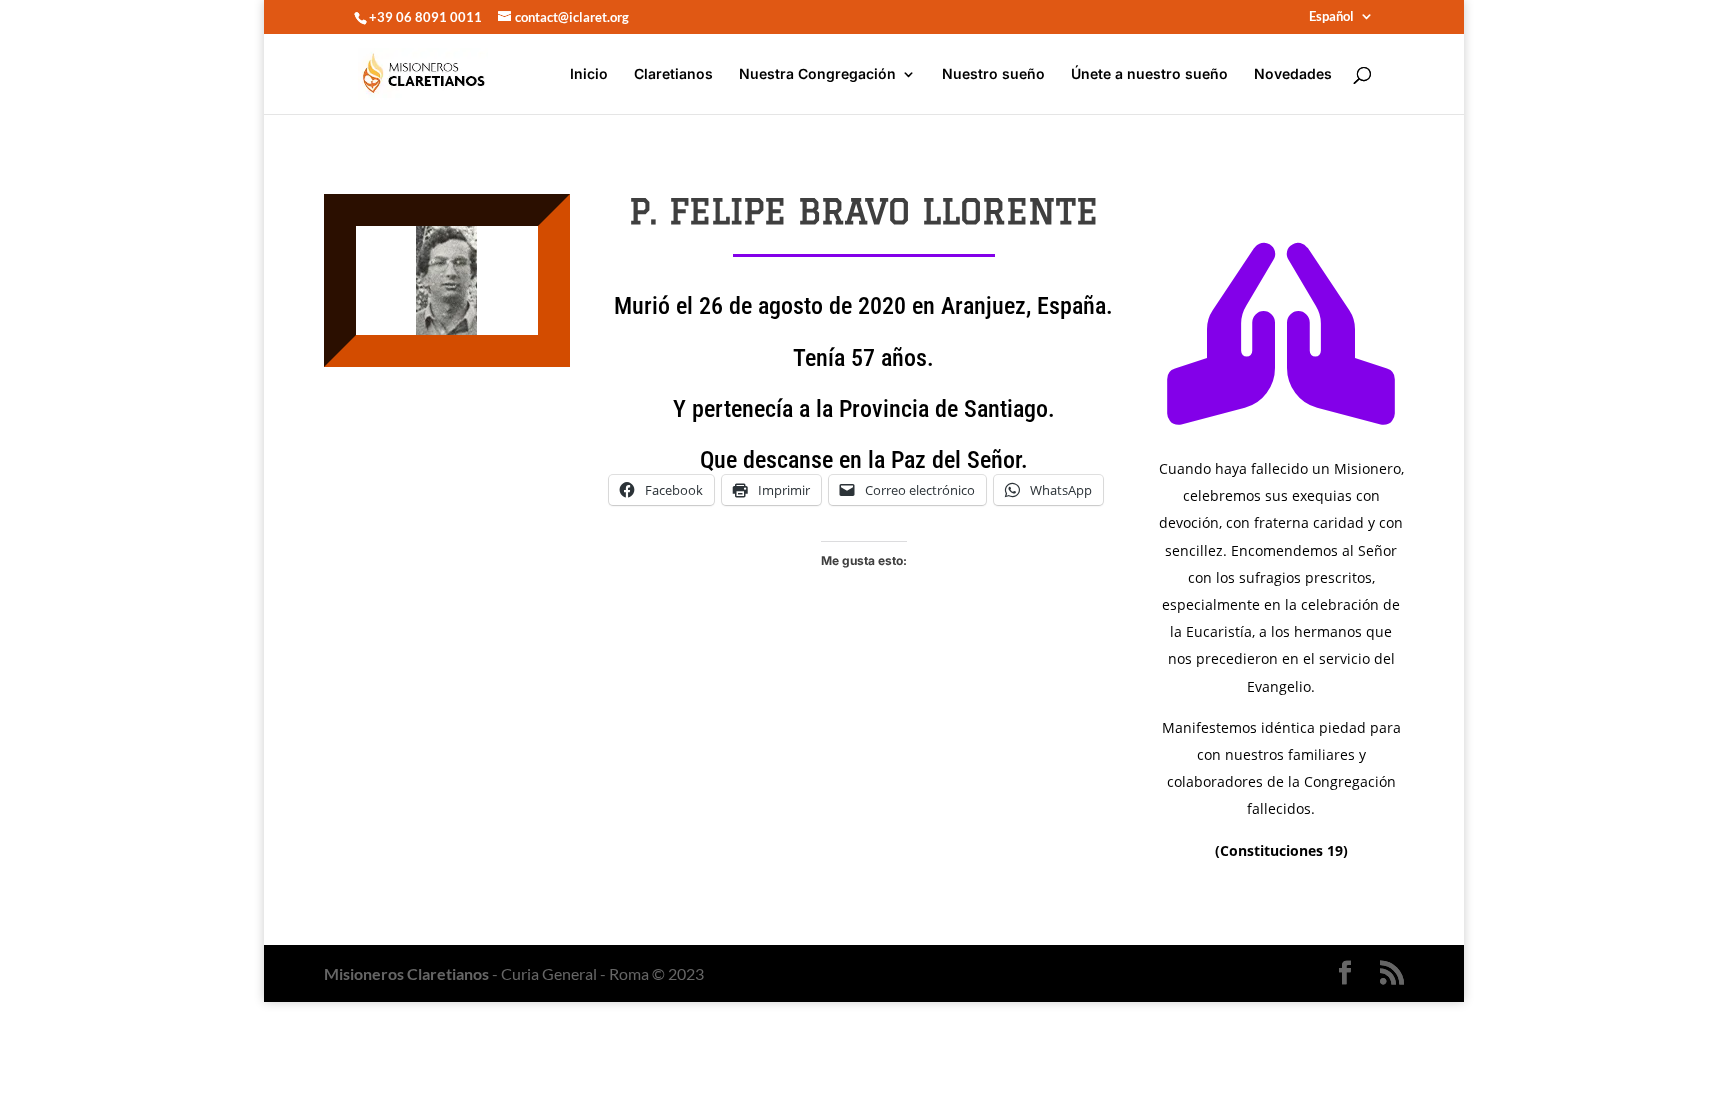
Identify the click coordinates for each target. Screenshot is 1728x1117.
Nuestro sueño (993, 74)
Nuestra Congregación (817, 74)
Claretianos (673, 74)
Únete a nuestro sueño (1149, 74)
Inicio (589, 74)
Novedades (1293, 74)
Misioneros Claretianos (406, 973)
